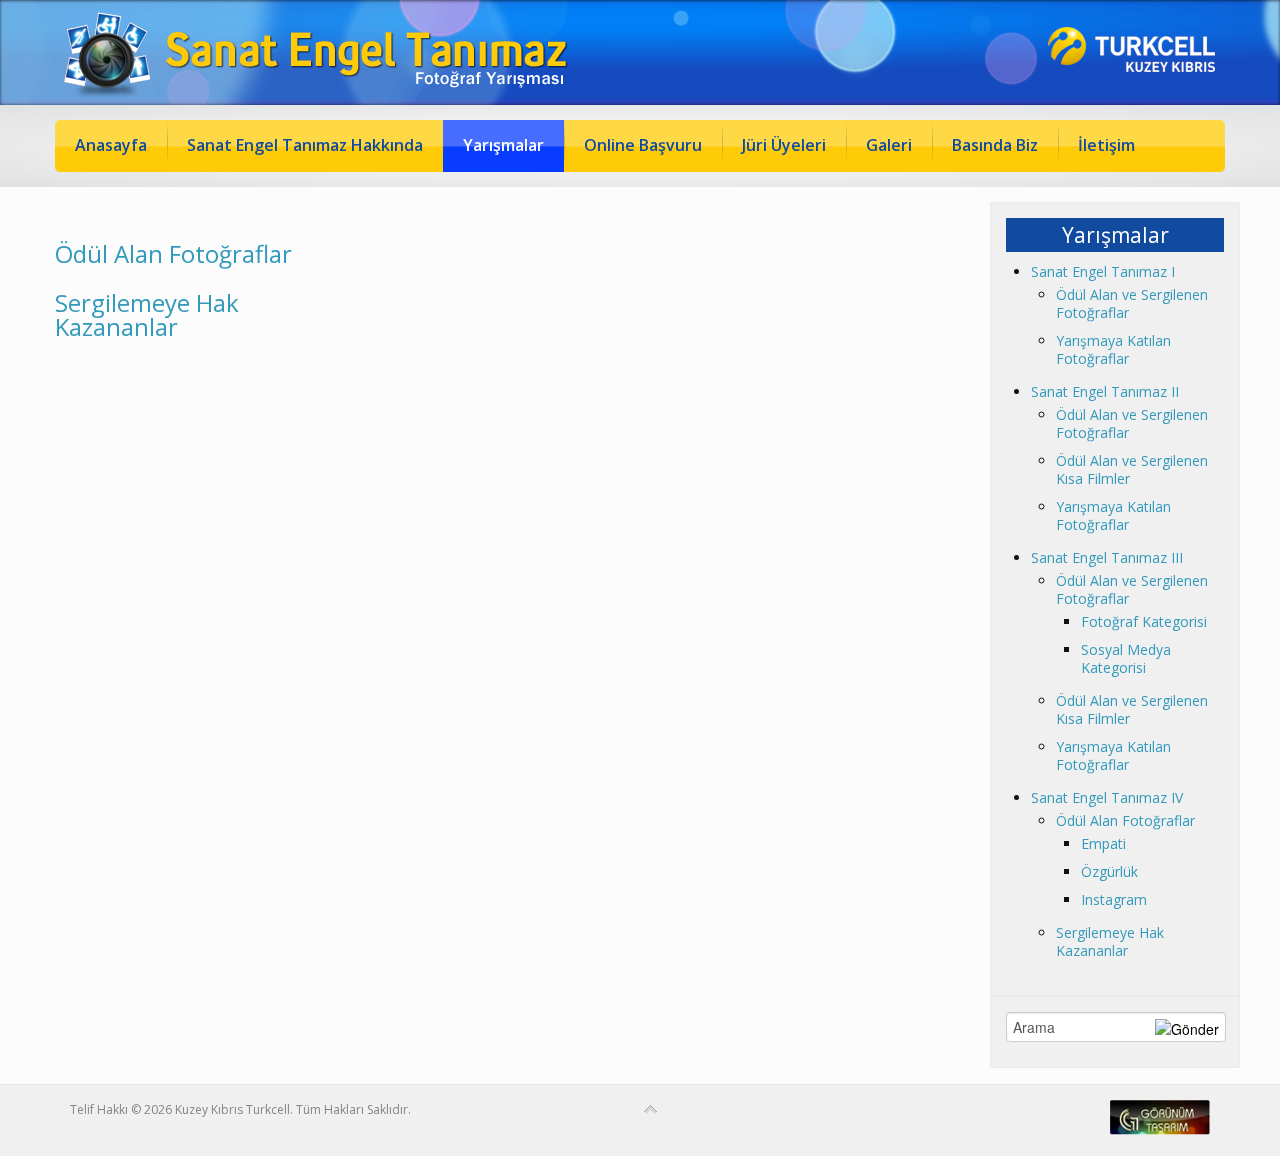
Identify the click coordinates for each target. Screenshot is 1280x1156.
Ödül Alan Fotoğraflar (173, 253)
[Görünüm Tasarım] (1160, 1130)
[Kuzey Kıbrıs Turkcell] (1131, 66)
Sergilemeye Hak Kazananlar (147, 314)
